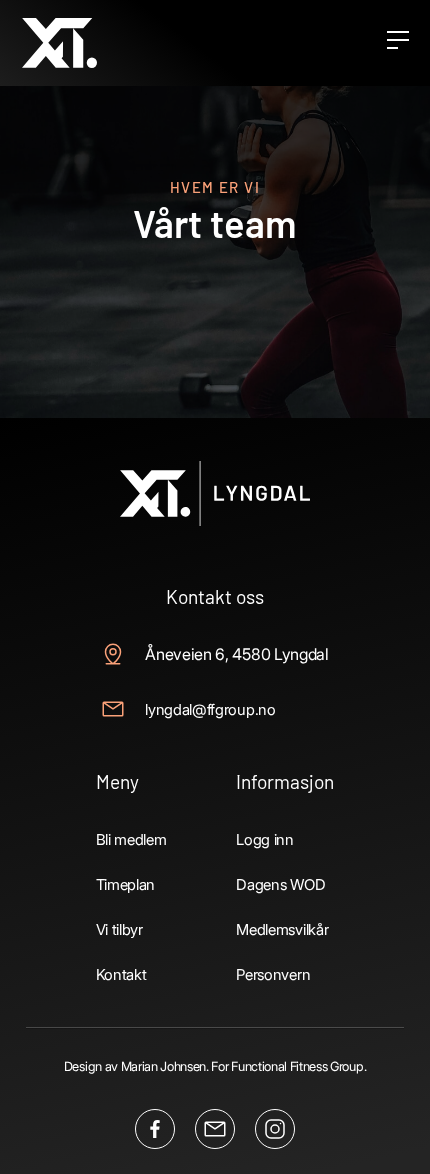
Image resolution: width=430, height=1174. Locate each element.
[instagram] (275, 1129)
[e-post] (215, 1129)
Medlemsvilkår (282, 929)
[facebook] (155, 1129)
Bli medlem (131, 839)
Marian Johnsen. (165, 1066)
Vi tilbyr (119, 929)
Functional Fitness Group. (298, 1066)
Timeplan (125, 884)
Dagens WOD (280, 884)
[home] (59, 42)
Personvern (273, 974)
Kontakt (121, 974)
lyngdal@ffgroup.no (210, 709)
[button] (397, 43)
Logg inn (264, 839)
